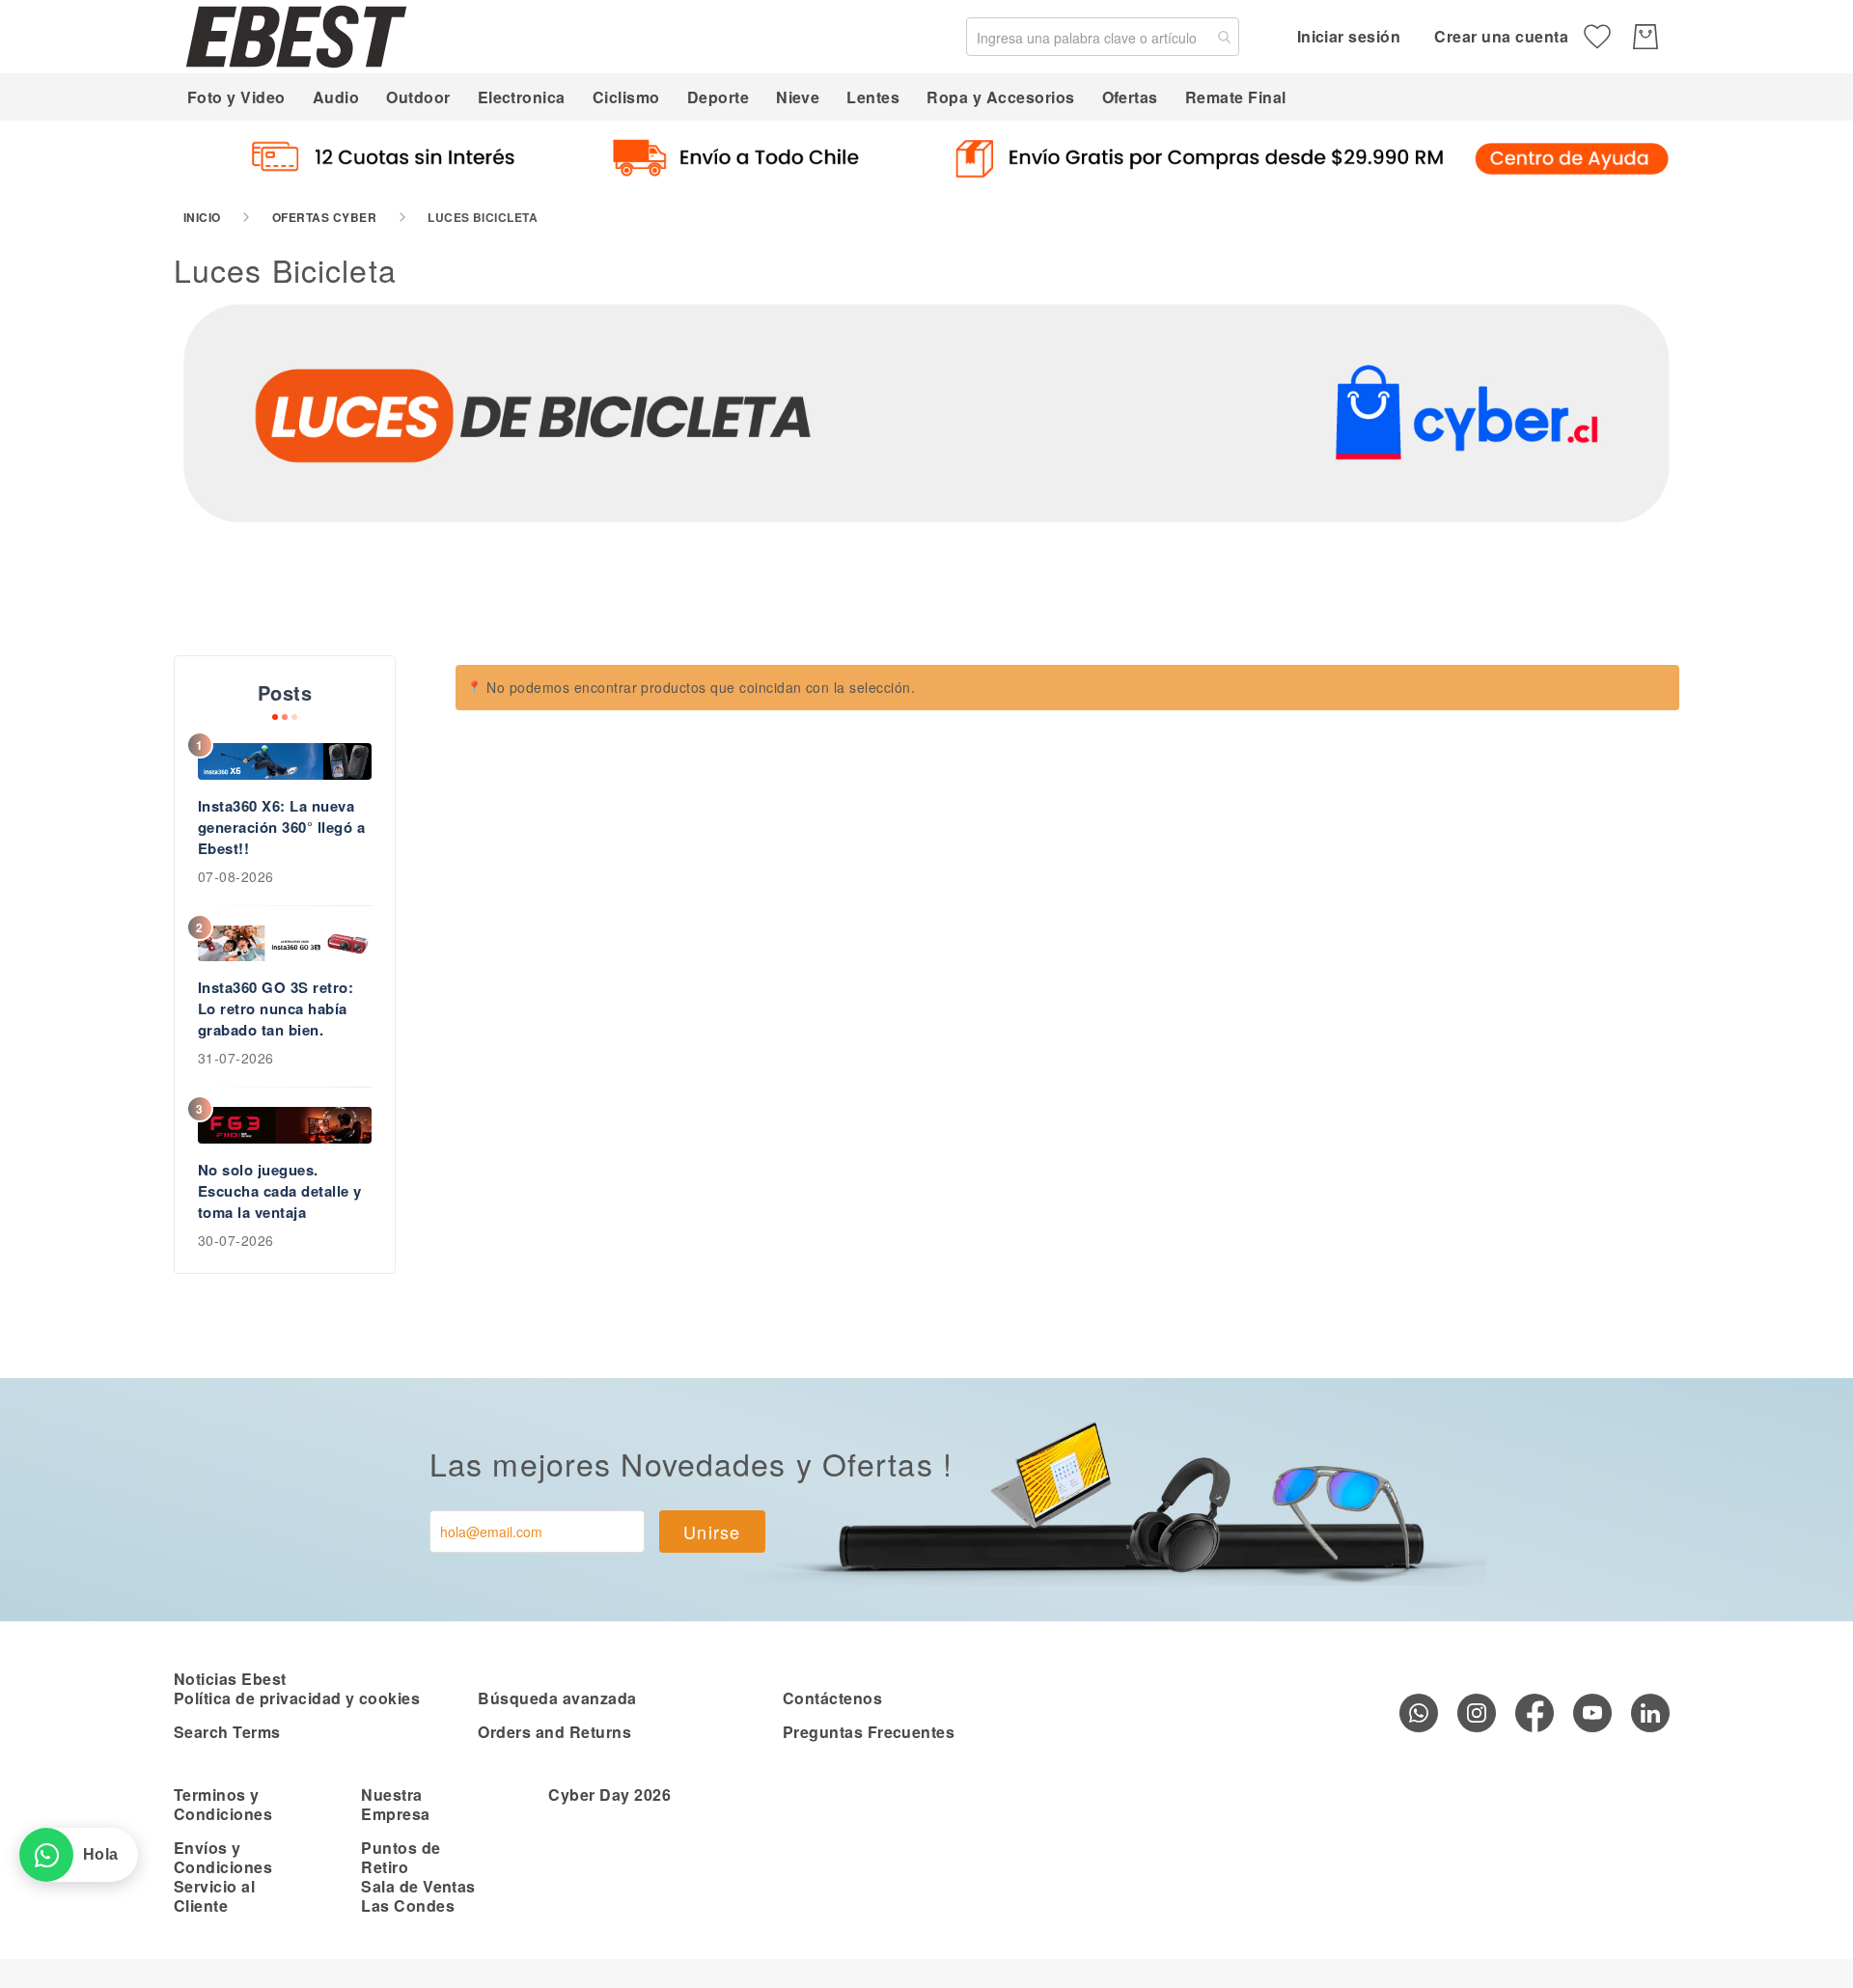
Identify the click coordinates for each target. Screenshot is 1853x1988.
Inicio (202, 217)
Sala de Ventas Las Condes (418, 1896)
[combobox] (1103, 37)
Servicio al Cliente (214, 1896)
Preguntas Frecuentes (869, 1732)
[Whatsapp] (1419, 1713)
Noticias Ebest (230, 1679)
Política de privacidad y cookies (297, 1698)
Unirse (712, 1532)
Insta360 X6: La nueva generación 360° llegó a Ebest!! (281, 827)
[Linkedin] (1650, 1713)
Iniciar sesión (1349, 36)
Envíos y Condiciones (223, 1857)
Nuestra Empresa (395, 1804)
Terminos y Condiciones (223, 1804)
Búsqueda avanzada (557, 1698)
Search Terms (227, 1732)
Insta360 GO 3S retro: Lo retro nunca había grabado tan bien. (276, 1008)
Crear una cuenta (1501, 36)
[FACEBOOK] (1535, 1713)
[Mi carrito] (1646, 37)
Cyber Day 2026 (609, 1795)
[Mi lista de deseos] (1597, 37)
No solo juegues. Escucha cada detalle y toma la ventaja (280, 1191)
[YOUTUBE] (1592, 1713)
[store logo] (296, 36)
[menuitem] (236, 97)
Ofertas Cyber (324, 217)
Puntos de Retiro (401, 1857)
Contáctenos (832, 1698)
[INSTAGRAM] (1477, 1713)
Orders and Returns (554, 1732)
